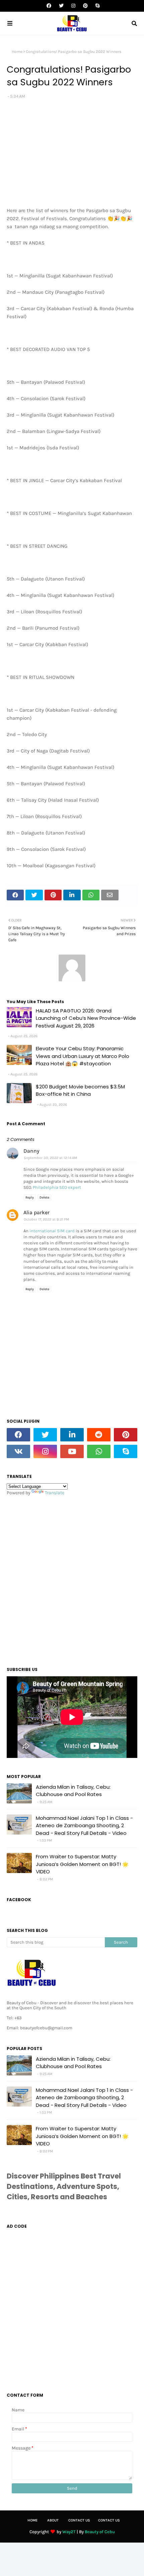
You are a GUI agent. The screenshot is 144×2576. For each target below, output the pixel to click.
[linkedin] (72, 1435)
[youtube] (72, 1451)
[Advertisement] (72, 1579)
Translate (55, 1493)
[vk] (18, 1451)
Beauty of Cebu (100, 2532)
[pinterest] (85, 6)
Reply (30, 1197)
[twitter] (61, 6)
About (53, 2520)
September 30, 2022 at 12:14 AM (50, 1158)
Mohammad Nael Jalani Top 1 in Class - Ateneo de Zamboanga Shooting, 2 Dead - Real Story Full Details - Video (84, 1826)
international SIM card (52, 1231)
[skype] (97, 6)
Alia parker (37, 1212)
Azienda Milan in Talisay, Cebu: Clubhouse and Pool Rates (73, 1791)
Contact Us (79, 2520)
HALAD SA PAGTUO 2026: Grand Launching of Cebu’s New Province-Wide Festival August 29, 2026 (86, 1018)
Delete (44, 1197)
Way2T (69, 2532)
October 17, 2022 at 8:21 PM (46, 1219)
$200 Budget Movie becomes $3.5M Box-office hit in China (80, 1090)
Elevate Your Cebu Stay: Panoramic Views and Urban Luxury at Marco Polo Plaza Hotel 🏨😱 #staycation (83, 1056)
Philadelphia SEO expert (57, 1187)
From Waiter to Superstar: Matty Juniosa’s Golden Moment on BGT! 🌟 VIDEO (82, 1864)
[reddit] (99, 1435)
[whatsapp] (99, 1451)
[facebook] (49, 6)
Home (17, 52)
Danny (31, 1151)
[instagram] (73, 6)
